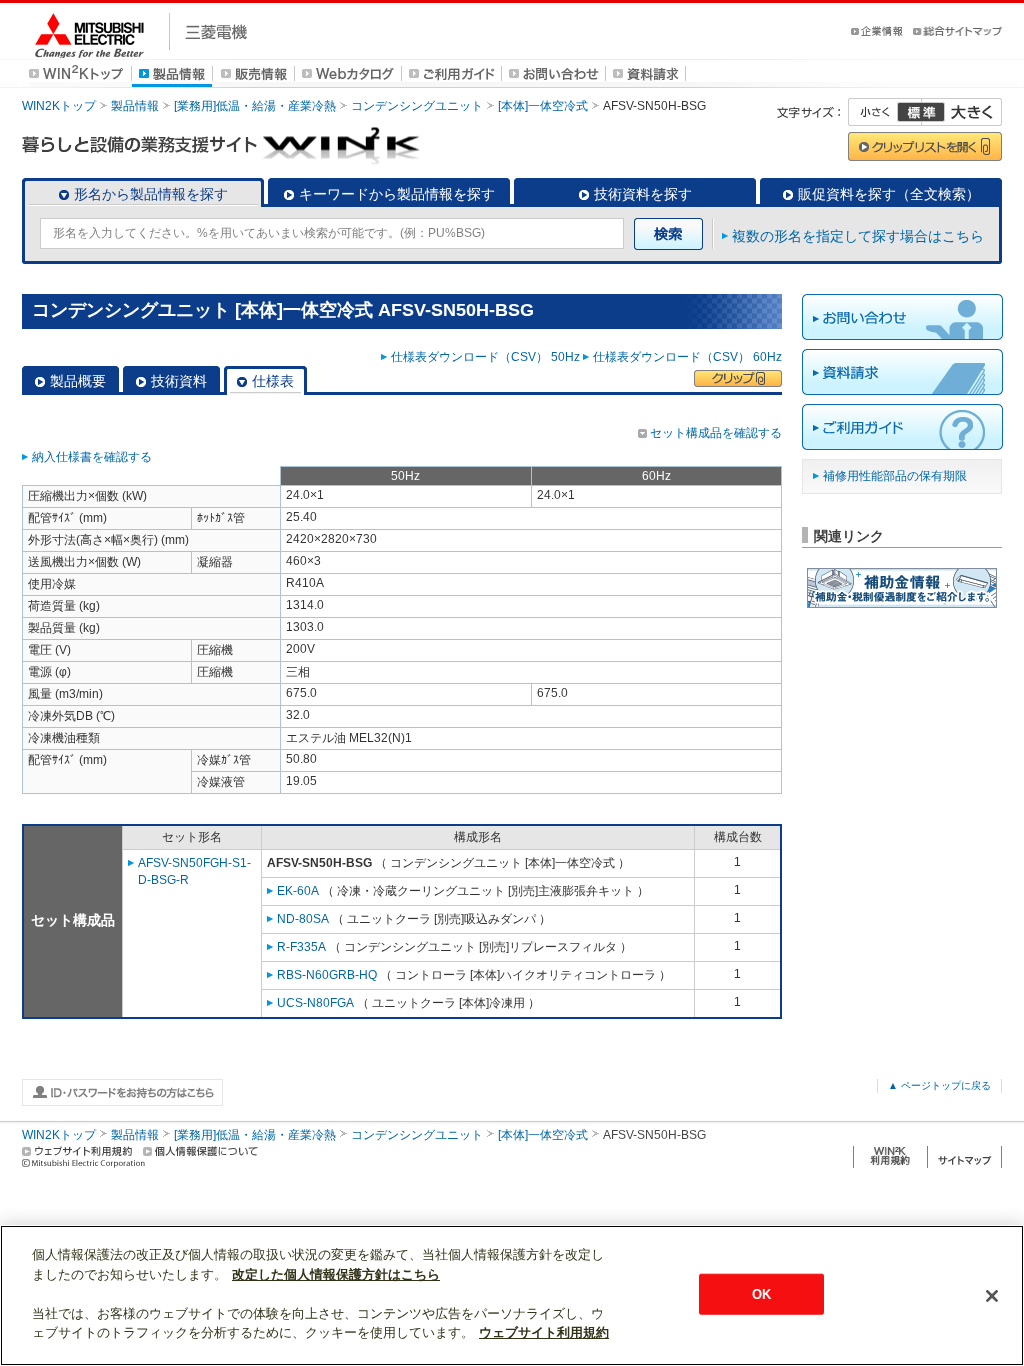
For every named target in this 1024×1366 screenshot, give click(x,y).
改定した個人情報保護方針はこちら (336, 1274)
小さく (885, 112)
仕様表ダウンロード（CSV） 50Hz (485, 357)
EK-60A (298, 891)
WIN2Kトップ (59, 106)
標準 (921, 112)
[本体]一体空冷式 (543, 106)
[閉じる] (992, 1296)
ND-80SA (303, 919)
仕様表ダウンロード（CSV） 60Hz (687, 357)
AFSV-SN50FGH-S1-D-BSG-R (194, 871)
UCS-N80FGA (315, 1003)
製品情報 (135, 106)
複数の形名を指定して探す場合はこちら (858, 236)
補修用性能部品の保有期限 (895, 476)
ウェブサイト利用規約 (544, 1332)
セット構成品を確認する (716, 433)
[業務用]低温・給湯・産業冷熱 (255, 106)
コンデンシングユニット (417, 106)
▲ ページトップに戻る (939, 1085)
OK (761, 1293)
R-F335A (301, 947)
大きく (962, 112)
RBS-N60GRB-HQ (327, 975)
